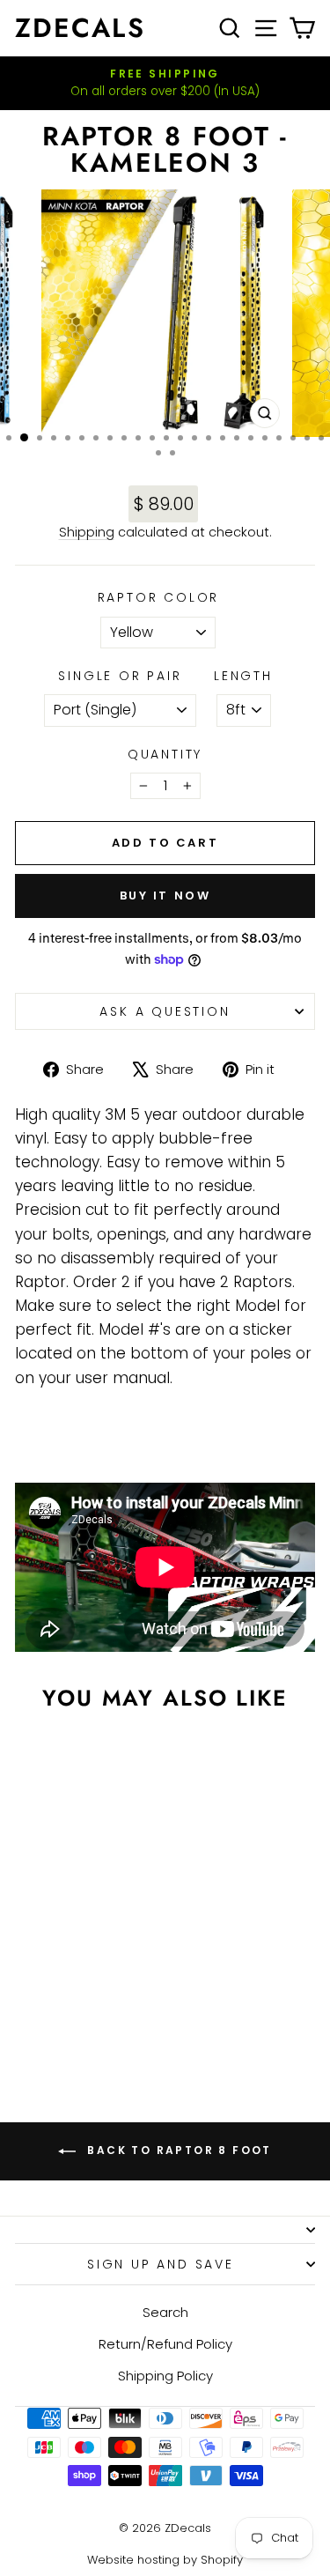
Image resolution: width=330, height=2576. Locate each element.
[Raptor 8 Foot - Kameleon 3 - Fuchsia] (72, 1983)
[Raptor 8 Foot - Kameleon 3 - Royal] (112, 1999)
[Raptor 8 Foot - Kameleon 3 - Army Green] (72, 1999)
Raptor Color (159, 597)
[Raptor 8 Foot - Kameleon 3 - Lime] (51, 1999)
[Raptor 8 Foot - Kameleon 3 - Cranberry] (112, 1983)
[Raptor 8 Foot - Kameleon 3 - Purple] (82, 2016)
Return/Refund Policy (165, 2344)
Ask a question (165, 1011)
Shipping (87, 532)
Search (165, 2312)
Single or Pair (120, 676)
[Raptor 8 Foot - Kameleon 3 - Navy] (62, 2016)
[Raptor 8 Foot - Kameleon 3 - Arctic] (92, 1999)
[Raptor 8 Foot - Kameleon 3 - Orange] (51, 1983)
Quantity (165, 754)
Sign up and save (161, 2264)
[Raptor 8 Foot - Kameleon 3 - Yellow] (31, 1983)
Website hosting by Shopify (165, 2560)
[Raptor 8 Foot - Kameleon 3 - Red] (92, 1983)
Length (243, 676)
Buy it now (165, 896)
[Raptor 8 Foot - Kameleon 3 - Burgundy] (31, 1999)
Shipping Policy (165, 2376)
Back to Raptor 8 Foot (177, 2150)
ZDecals (80, 28)
